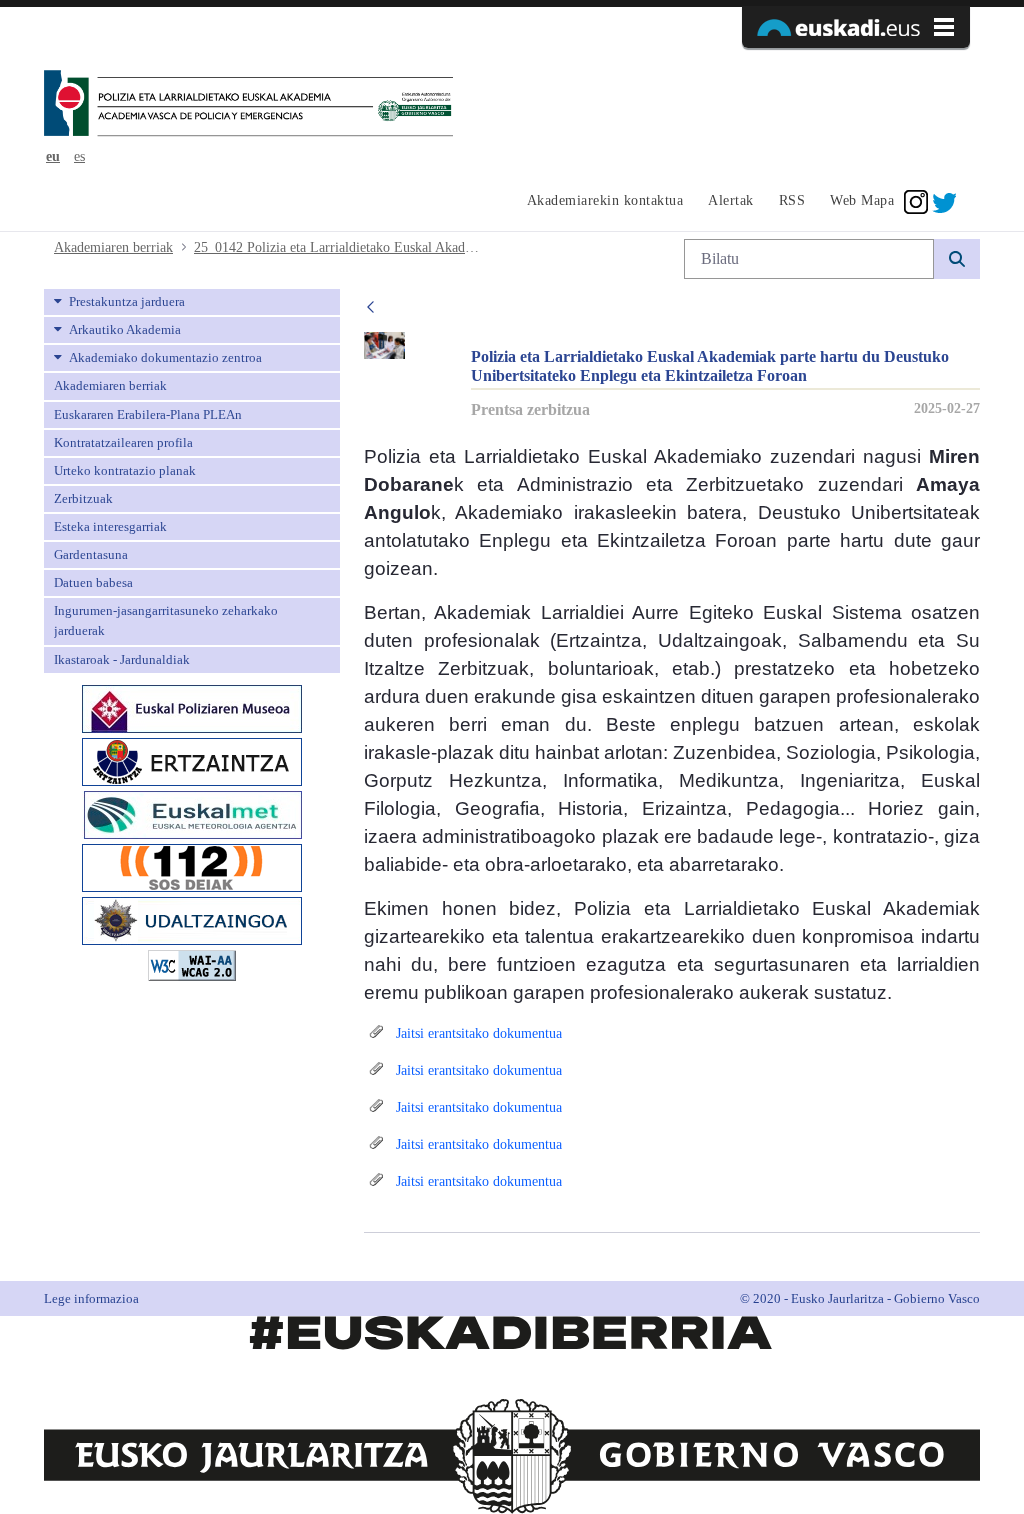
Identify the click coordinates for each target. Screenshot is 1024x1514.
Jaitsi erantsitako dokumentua (477, 1033)
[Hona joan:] (248, 105)
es (79, 156)
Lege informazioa (91, 1298)
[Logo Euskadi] (856, 27)
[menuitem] (602, 202)
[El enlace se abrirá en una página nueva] (192, 706)
